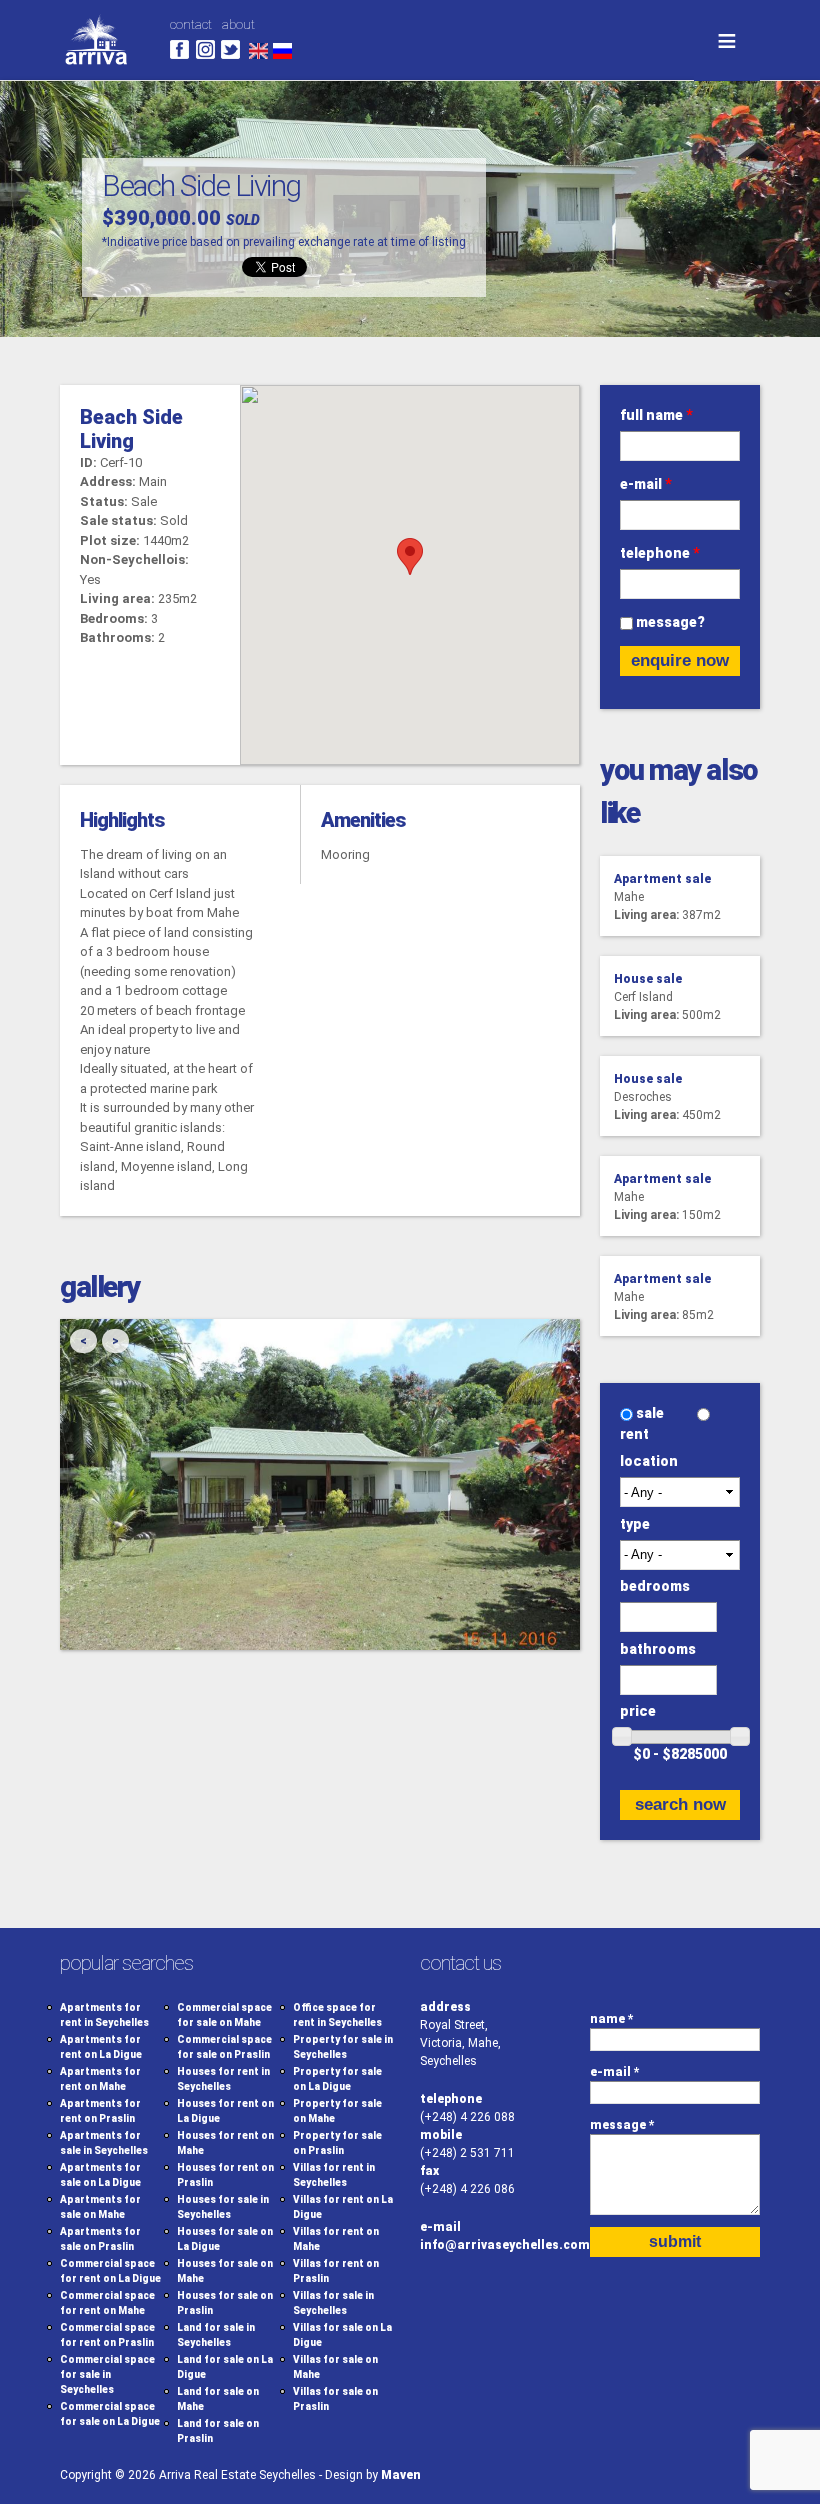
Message (622, 2125)
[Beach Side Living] (258, 49)
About (238, 24)
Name (612, 2019)
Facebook (179, 49)
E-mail (646, 484)
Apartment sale (662, 879)
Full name (656, 415)
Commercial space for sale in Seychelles (107, 2374)
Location (649, 1461)
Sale (651, 1413)
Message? (670, 622)
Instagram (205, 49)
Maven (401, 2475)
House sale (648, 979)
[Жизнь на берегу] (282, 49)
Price (638, 1711)
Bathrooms (658, 1649)
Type (635, 1524)
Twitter (230, 49)
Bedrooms (655, 1586)
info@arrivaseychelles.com (505, 2245)
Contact (191, 24)
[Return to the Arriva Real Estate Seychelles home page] (96, 70)
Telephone (660, 553)
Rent (634, 1434)
